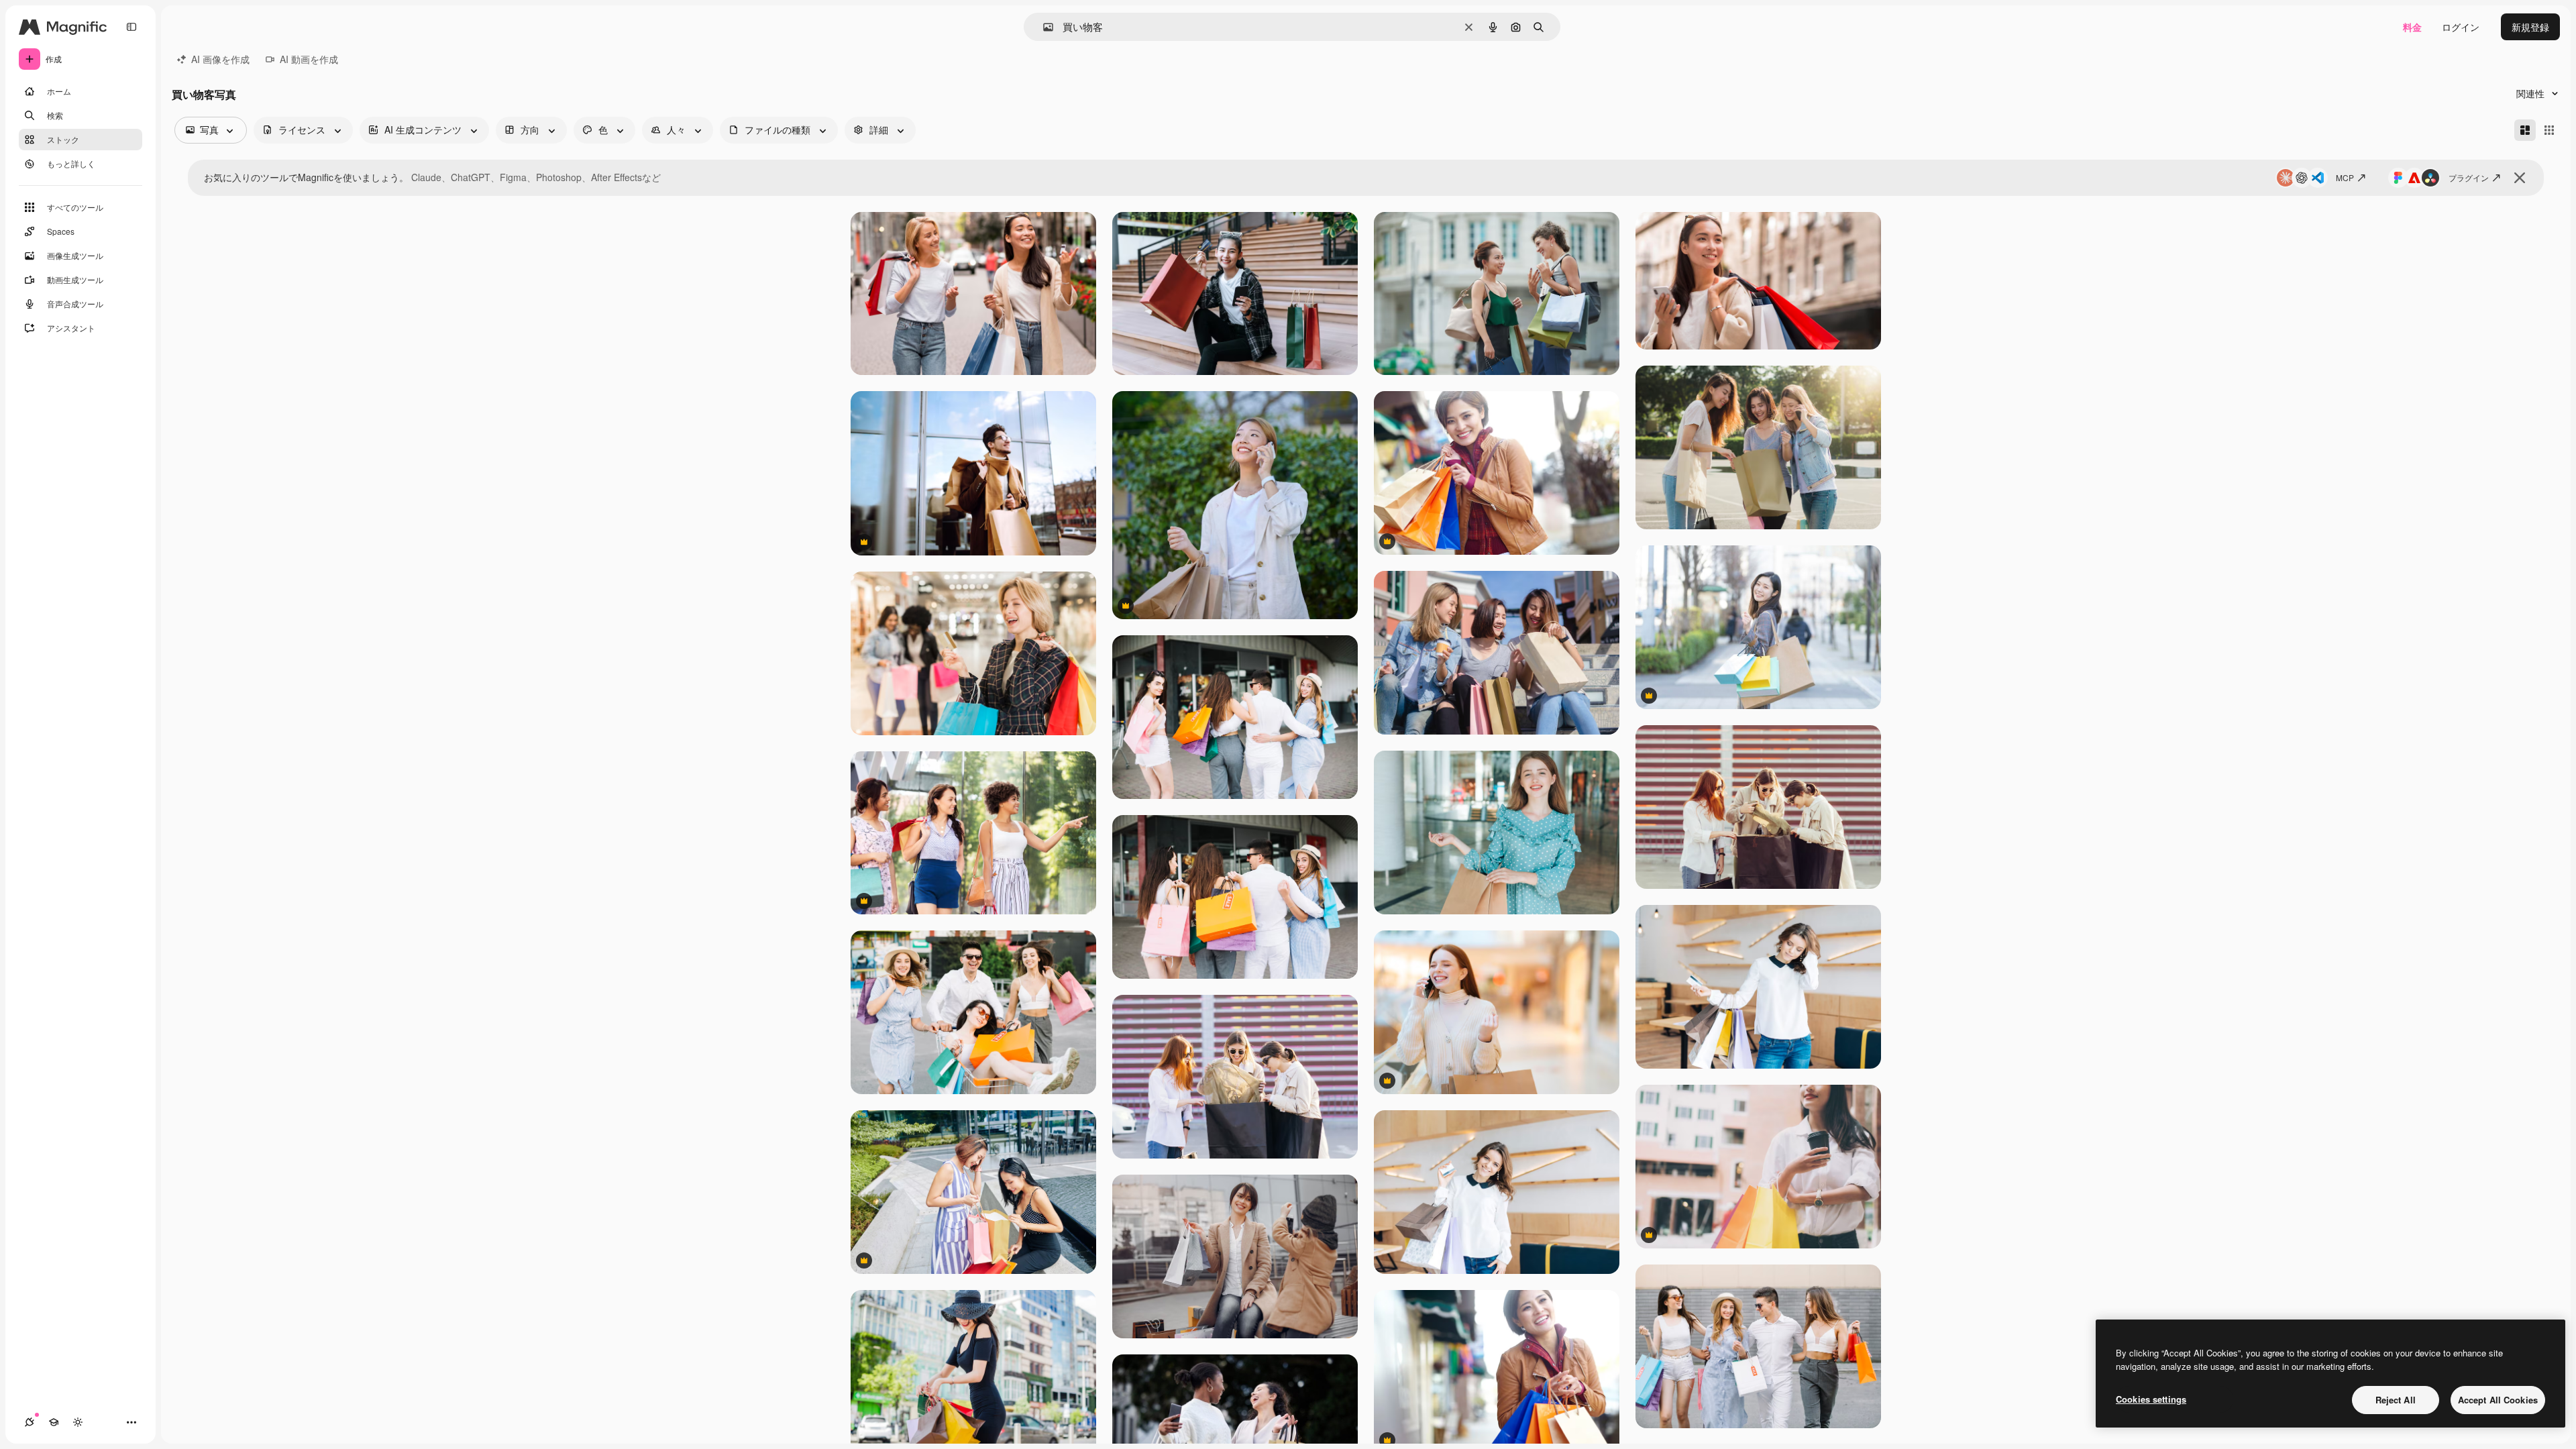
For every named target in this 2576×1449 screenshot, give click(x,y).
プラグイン (2469, 177)
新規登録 (2530, 27)
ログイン (2461, 27)
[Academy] (54, 1422)
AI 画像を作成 (220, 59)
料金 (2412, 27)
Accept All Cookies (2498, 1400)
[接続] (30, 1422)
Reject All (2396, 1400)
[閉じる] (2520, 178)
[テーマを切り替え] (78, 1422)
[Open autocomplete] (1043, 27)
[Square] (2549, 130)
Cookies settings (2151, 1399)
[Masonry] (2525, 130)
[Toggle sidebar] (131, 27)
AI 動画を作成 (309, 59)
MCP (2345, 177)
